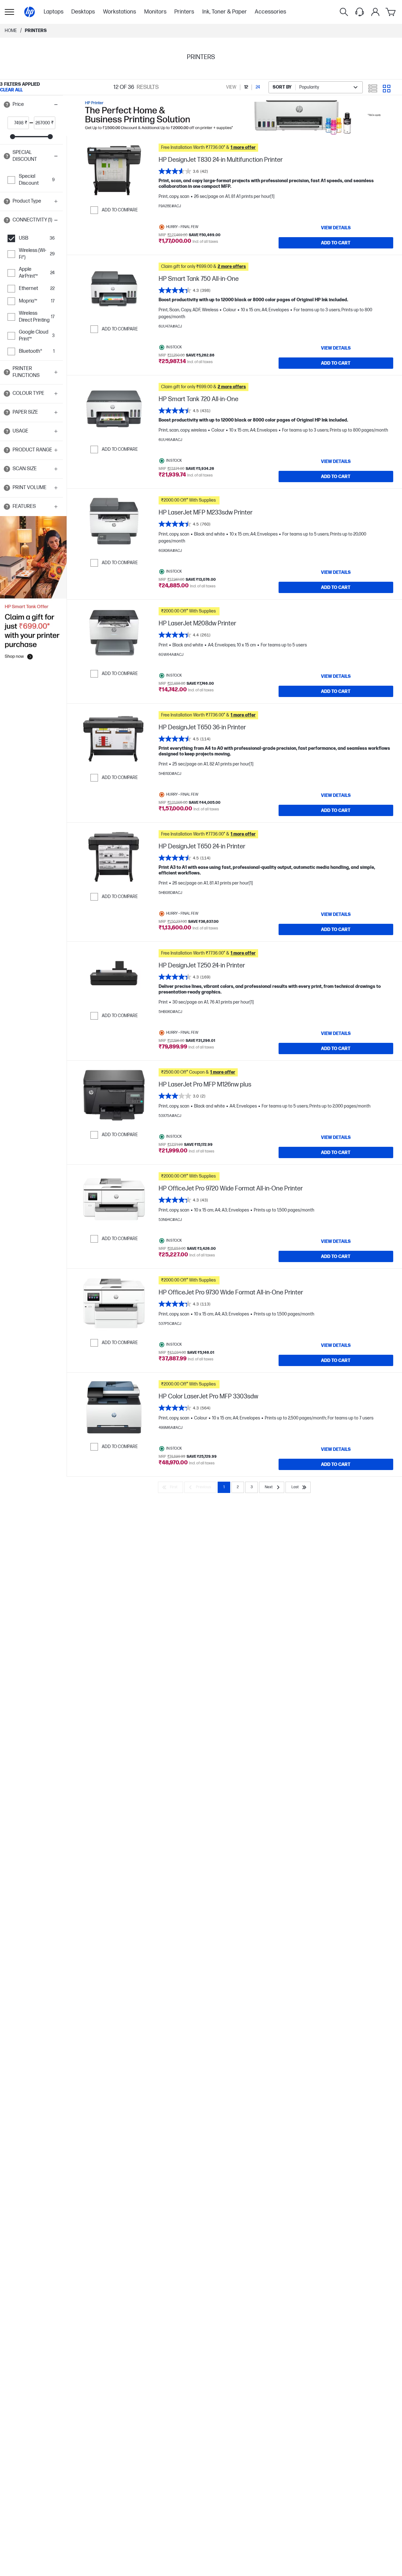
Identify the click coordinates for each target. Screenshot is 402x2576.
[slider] (13, 137)
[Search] (344, 12)
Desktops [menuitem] (83, 12)
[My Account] (375, 12)
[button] (31, 105)
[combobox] (316, 87)
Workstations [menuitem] (120, 12)
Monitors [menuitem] (155, 12)
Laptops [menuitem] (54, 12)
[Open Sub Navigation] (9, 12)
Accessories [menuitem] (270, 12)
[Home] (30, 12)
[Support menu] (360, 12)
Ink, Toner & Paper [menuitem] (225, 12)
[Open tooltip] (7, 105)
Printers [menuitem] (184, 12)
